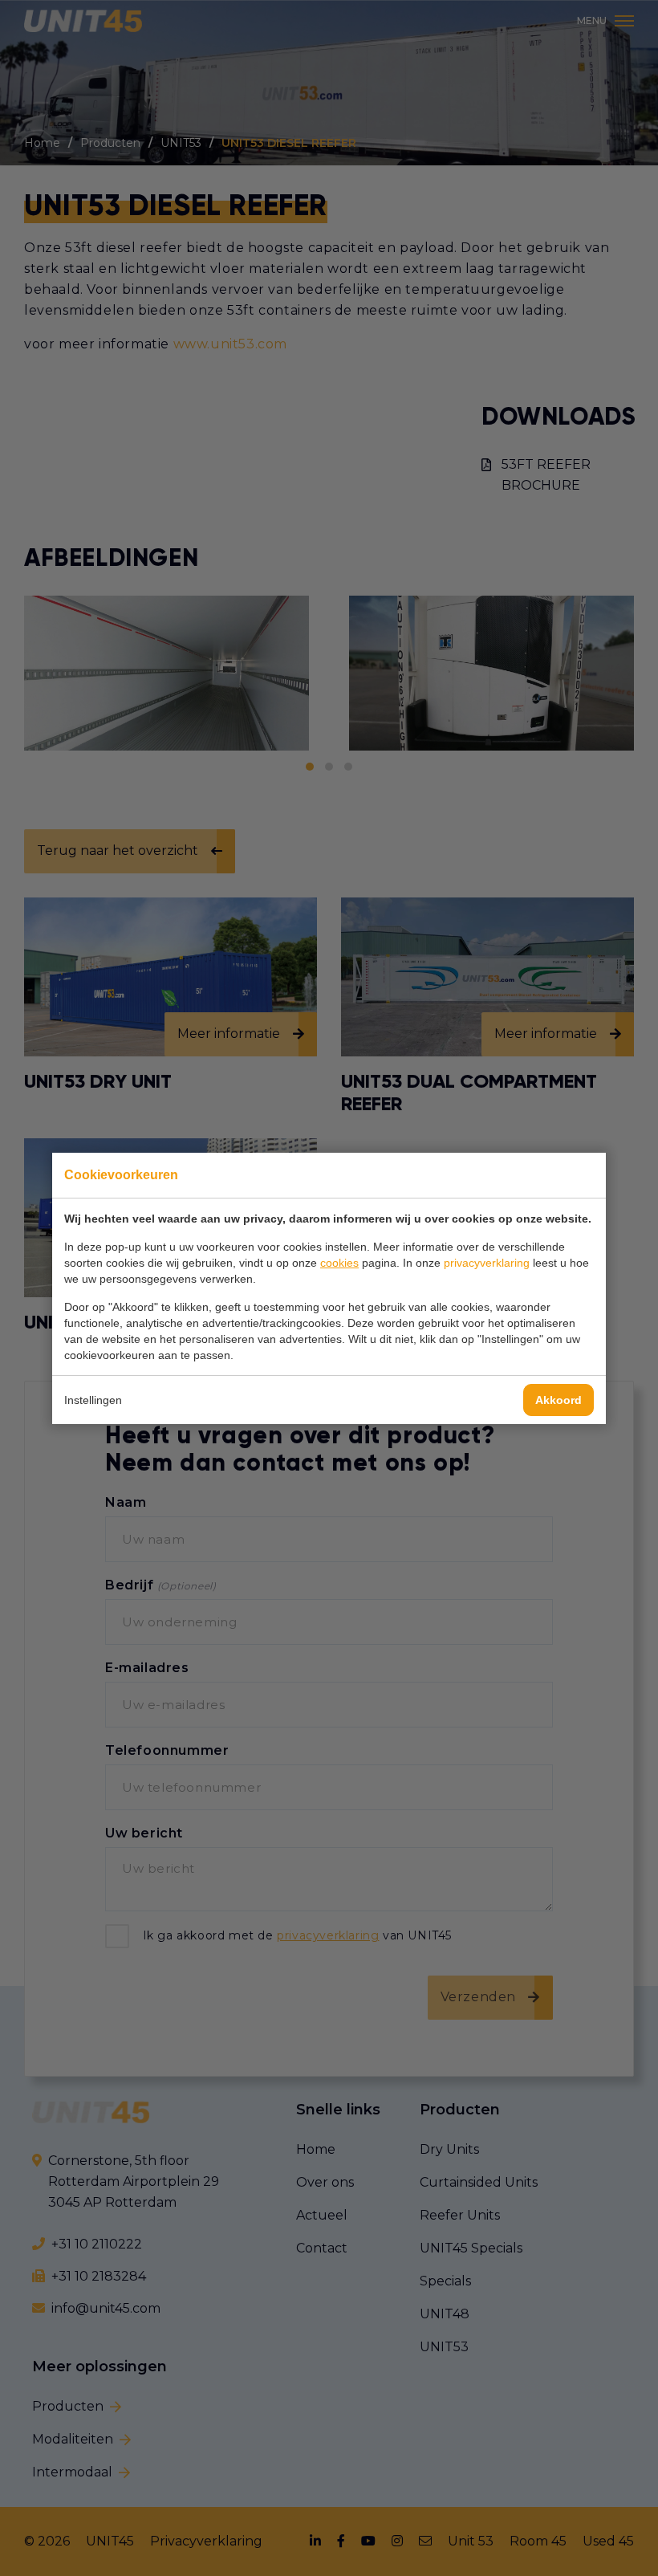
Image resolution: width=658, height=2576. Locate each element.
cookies (339, 1263)
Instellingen (93, 1400)
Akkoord (558, 1400)
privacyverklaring (487, 1263)
